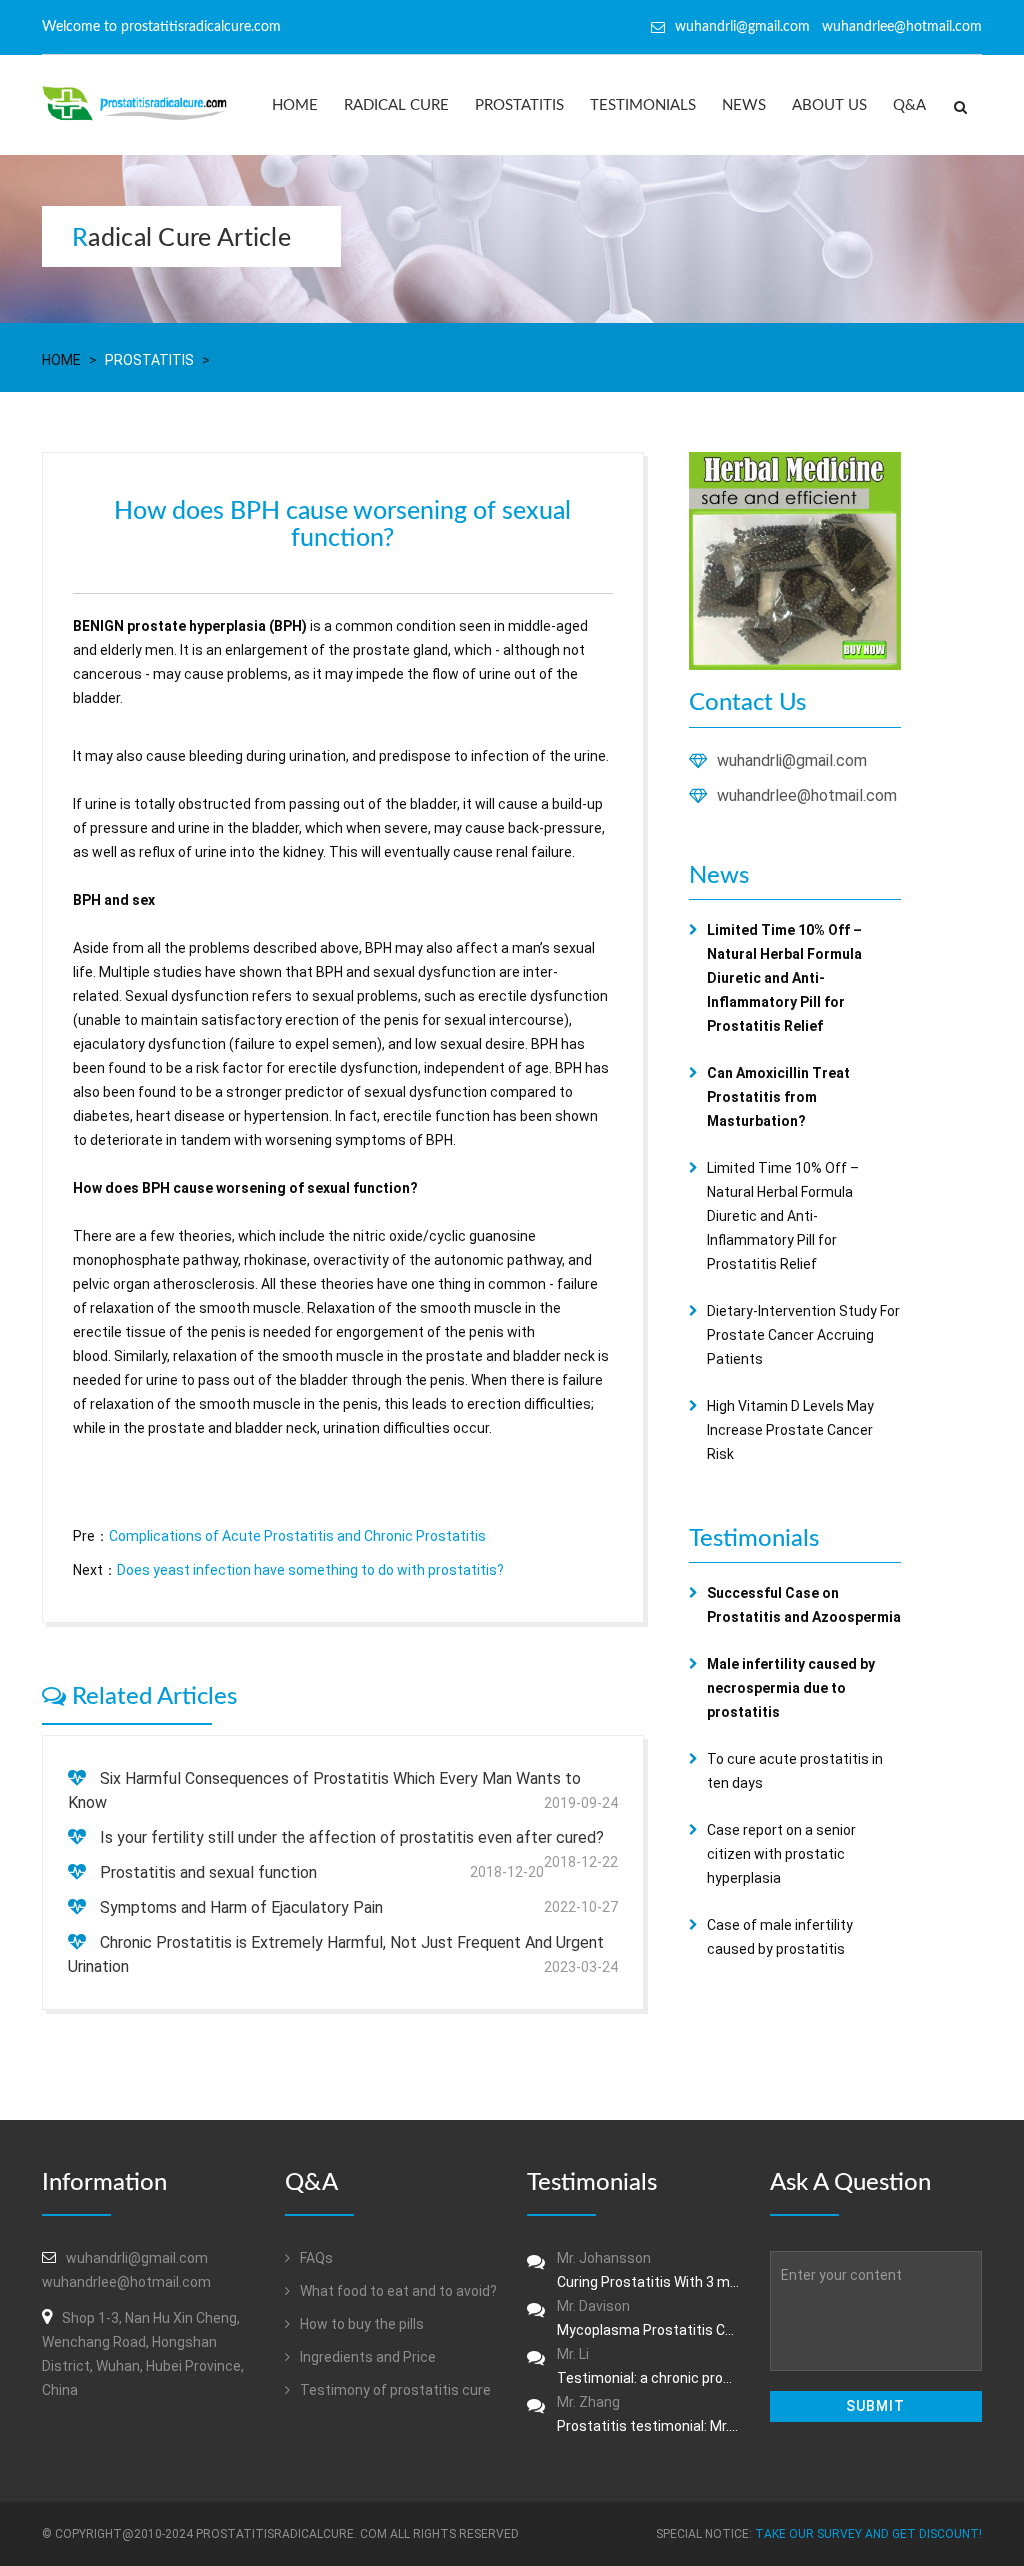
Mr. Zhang (648, 2414)
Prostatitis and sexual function (208, 1872)
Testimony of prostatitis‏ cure (394, 2390)
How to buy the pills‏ (360, 2324)
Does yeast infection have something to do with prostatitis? (310, 1570)
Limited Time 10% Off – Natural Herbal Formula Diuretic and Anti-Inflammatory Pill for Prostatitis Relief (783, 1216)
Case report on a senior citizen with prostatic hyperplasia (781, 1854)
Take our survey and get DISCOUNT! (868, 2534)
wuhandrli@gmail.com (792, 760)
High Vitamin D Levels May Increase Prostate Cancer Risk (790, 1430)
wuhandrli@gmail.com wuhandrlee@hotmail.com (828, 27)
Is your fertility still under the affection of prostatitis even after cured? (352, 1837)
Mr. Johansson (648, 2270)
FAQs (315, 2258)
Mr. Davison (648, 2318)
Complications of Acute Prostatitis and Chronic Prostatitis (297, 1536)
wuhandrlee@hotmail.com (807, 795)
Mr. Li (648, 2366)
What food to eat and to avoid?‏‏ (397, 2291)
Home (295, 105)
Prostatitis (519, 105)
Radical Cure (396, 105)
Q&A (909, 105)
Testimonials (643, 105)
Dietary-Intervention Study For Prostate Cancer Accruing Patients (803, 1335)
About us (829, 105)
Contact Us (747, 703)
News (744, 105)
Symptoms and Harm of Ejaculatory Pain (241, 1907)
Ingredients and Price (366, 2357)
